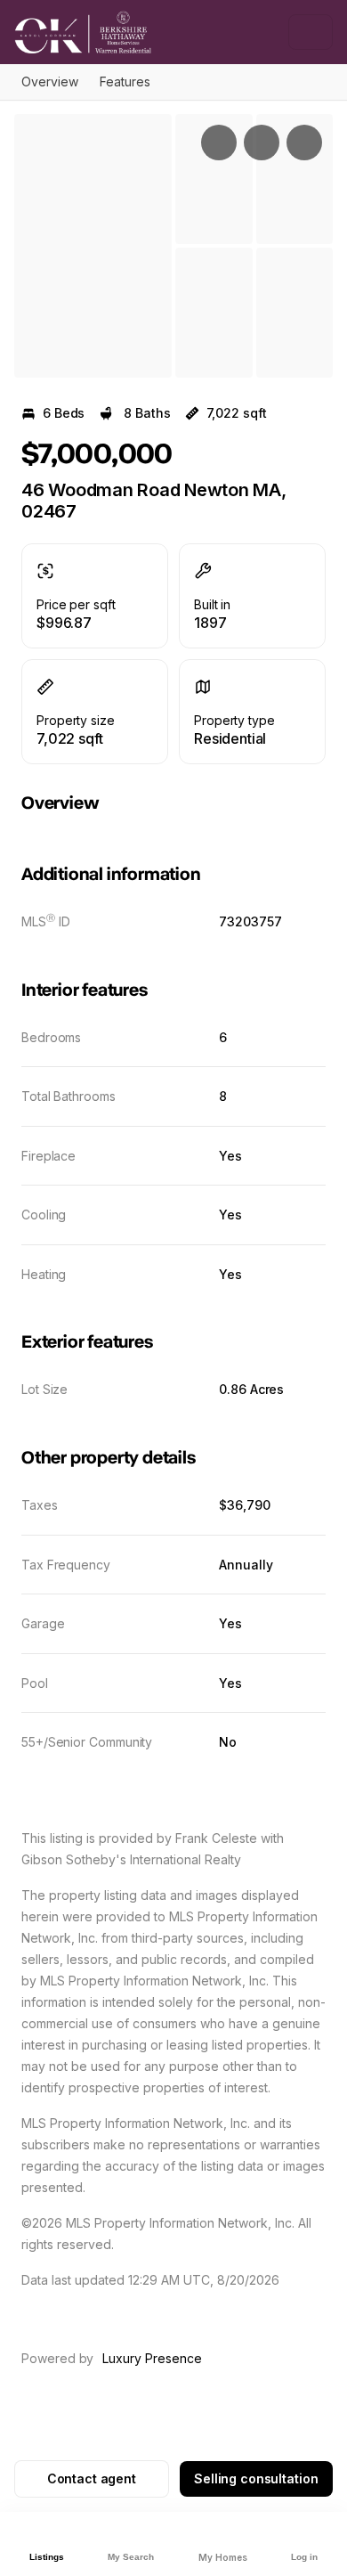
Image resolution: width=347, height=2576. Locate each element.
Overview (50, 82)
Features (125, 82)
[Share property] (304, 143)
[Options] (219, 143)
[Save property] (262, 143)
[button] (93, 246)
